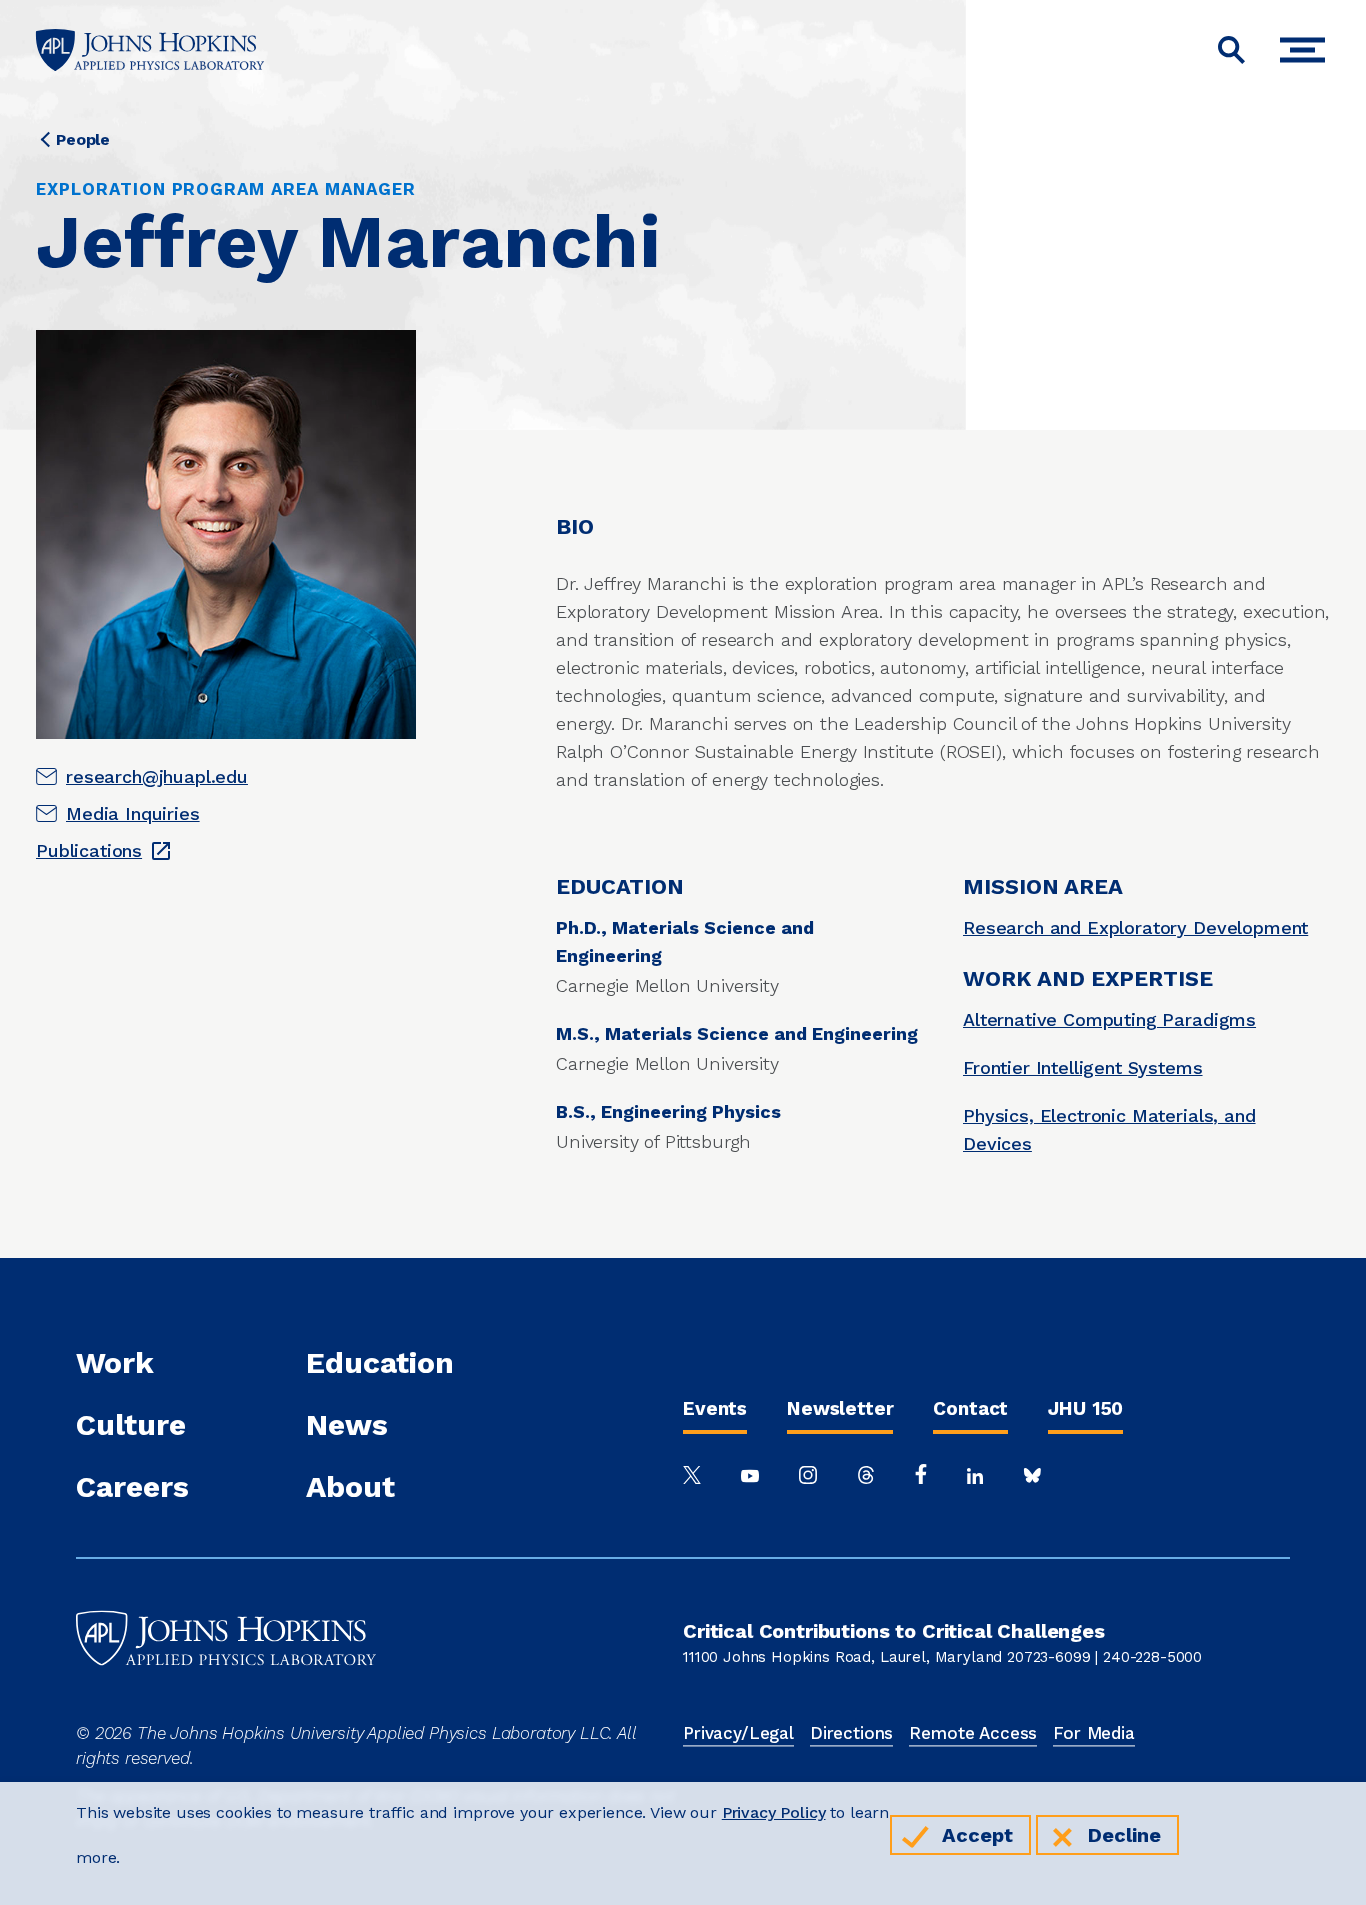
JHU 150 (1085, 1408)
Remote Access (973, 1733)
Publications (89, 850)
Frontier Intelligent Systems (1083, 1067)
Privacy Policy (774, 1812)
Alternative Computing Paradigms (1109, 1019)
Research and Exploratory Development (1135, 927)
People (83, 139)
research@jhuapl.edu (157, 776)
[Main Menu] (1307, 50)
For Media (1094, 1733)
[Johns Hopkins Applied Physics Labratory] (226, 1707)
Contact (970, 1408)
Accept (977, 1835)
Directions (851, 1733)
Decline (1124, 1835)
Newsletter (840, 1408)
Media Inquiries (133, 813)
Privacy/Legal (738, 1733)
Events (715, 1408)
